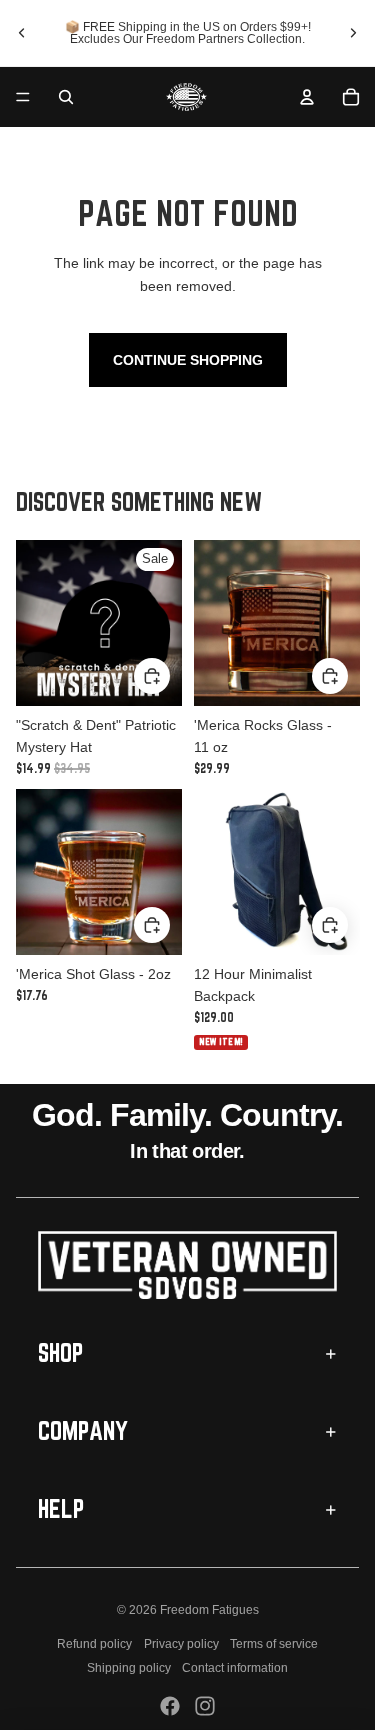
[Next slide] (353, 33)
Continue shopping (188, 360)
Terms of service (274, 1644)
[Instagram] (205, 1706)
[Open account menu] (307, 97)
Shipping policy (129, 1668)
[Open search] (66, 97)
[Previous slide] (22, 33)
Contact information (235, 1668)
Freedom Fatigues (209, 1610)
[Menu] (23, 97)
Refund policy (94, 1644)
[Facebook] (170, 1706)
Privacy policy (181, 1644)
